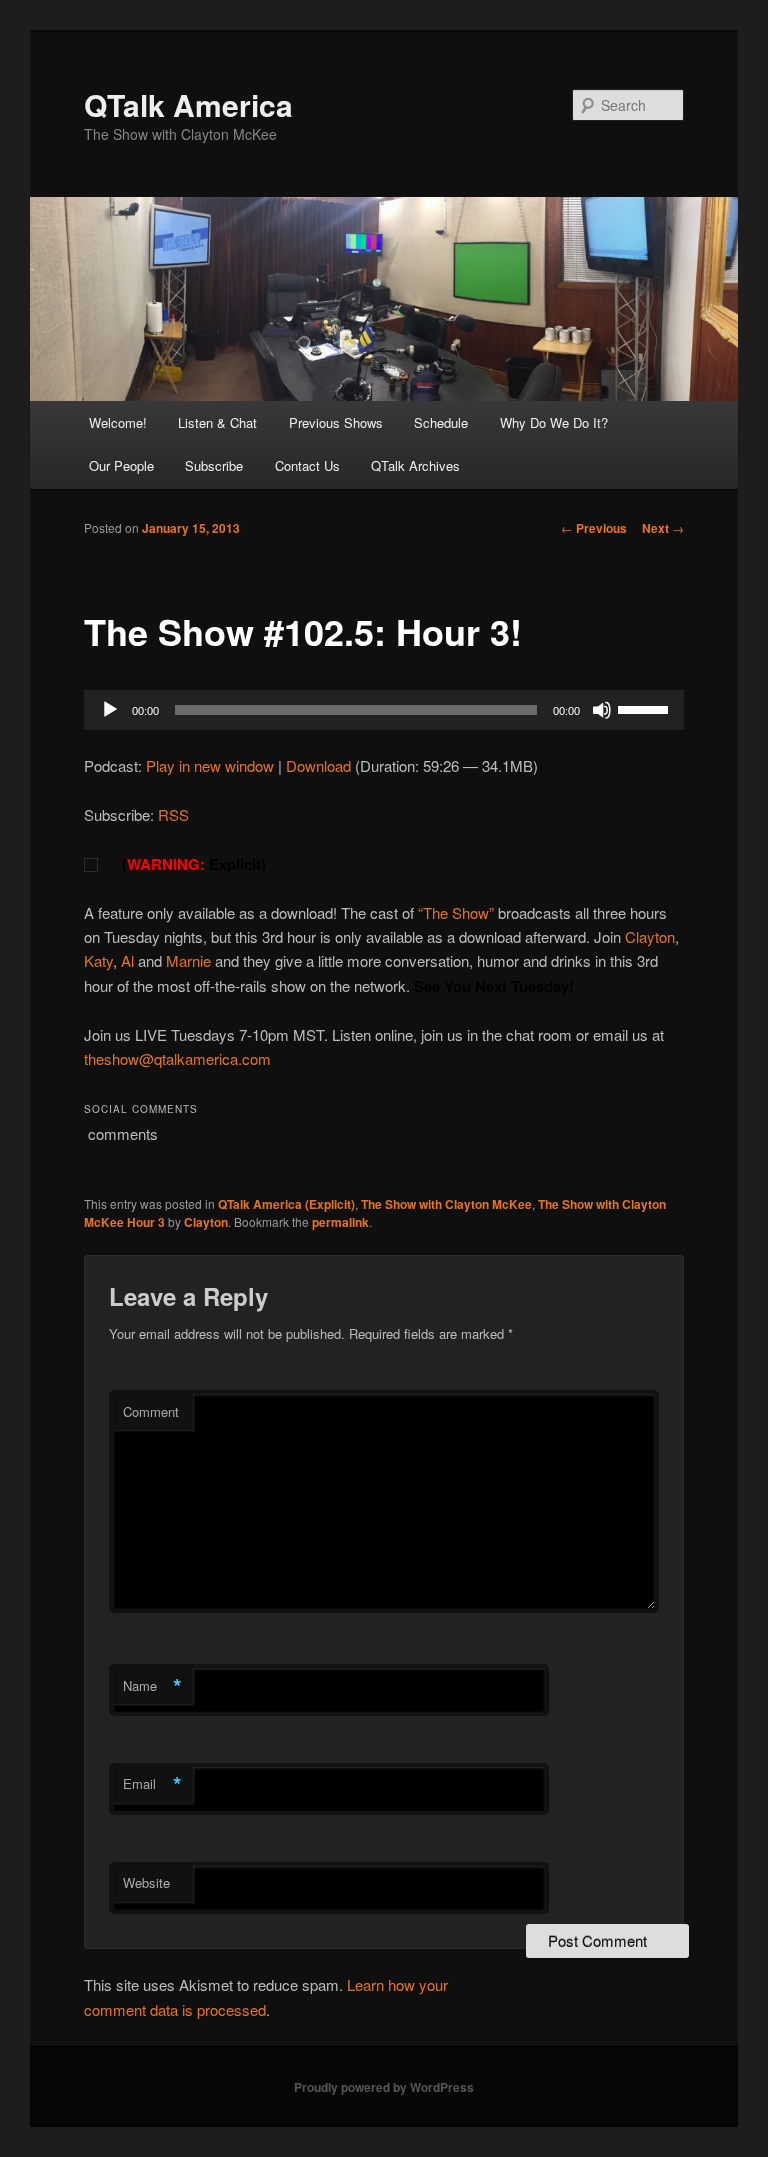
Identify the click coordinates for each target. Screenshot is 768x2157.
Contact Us (307, 465)
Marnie (188, 960)
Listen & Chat (217, 422)
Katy (98, 960)
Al (129, 960)
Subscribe (214, 465)
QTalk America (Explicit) (286, 1204)
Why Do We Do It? (554, 422)
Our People (121, 465)
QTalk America (188, 104)
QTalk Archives (415, 465)
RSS (173, 814)
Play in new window (210, 765)
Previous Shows (336, 422)
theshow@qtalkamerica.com (177, 1058)
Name (152, 1686)
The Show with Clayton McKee (446, 1204)
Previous (594, 528)
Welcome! (118, 422)
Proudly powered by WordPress (384, 2087)
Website (146, 1882)
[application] (384, 710)
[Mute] (602, 710)
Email (152, 1784)
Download (318, 765)
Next (663, 528)
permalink (340, 1222)
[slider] (646, 708)
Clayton (648, 936)
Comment (151, 1411)
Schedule (441, 422)
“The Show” (456, 912)
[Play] (110, 710)
